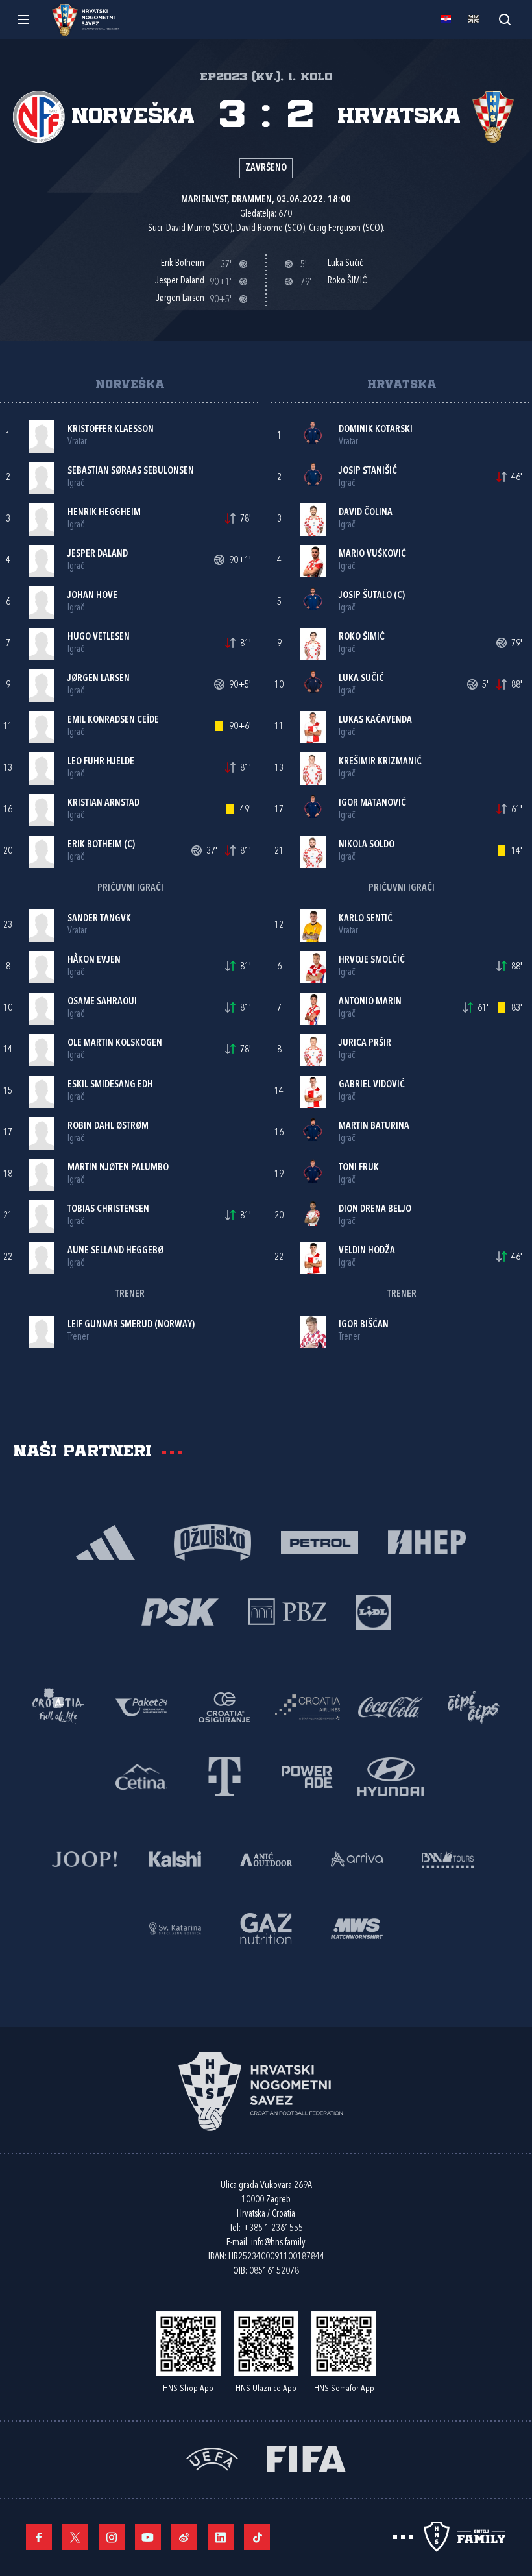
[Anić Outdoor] (266, 1858)
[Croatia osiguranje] (224, 1706)
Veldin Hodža (367, 1251)
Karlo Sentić (366, 919)
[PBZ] (287, 1611)
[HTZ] (58, 1706)
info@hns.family (278, 2243)
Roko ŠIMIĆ (362, 637)
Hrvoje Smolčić (372, 960)
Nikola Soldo (367, 845)
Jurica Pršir (365, 1043)
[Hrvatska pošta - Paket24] (141, 1706)
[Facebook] (39, 2537)
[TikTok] (257, 2537)
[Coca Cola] (391, 1706)
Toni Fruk (359, 1168)
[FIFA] (306, 2458)
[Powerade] (308, 1776)
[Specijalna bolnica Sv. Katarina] (175, 1928)
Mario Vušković (372, 554)
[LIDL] (373, 1611)
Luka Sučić (361, 679)
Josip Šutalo (365, 596)
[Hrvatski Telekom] (224, 1776)
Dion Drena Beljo (375, 1210)
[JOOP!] (84, 1858)
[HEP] (427, 1542)
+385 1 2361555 (273, 2229)
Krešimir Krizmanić (380, 762)
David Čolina (366, 513)
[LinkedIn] (221, 2537)
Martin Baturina (374, 1126)
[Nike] (105, 1542)
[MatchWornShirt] (357, 1928)
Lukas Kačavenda (375, 720)
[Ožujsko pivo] (212, 1542)
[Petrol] (320, 1542)
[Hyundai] (391, 1776)
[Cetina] (141, 1776)
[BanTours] (448, 1858)
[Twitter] (75, 2537)
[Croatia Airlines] (308, 1706)
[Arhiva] (504, 19)
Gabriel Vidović (372, 1085)
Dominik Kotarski (376, 430)
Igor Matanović (372, 803)
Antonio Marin (370, 1002)
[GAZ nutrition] (266, 1928)
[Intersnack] (474, 1706)
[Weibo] (184, 2537)
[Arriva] (357, 1858)
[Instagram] (112, 2537)
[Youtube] (148, 2537)
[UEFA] (212, 2458)
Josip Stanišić (368, 471)
